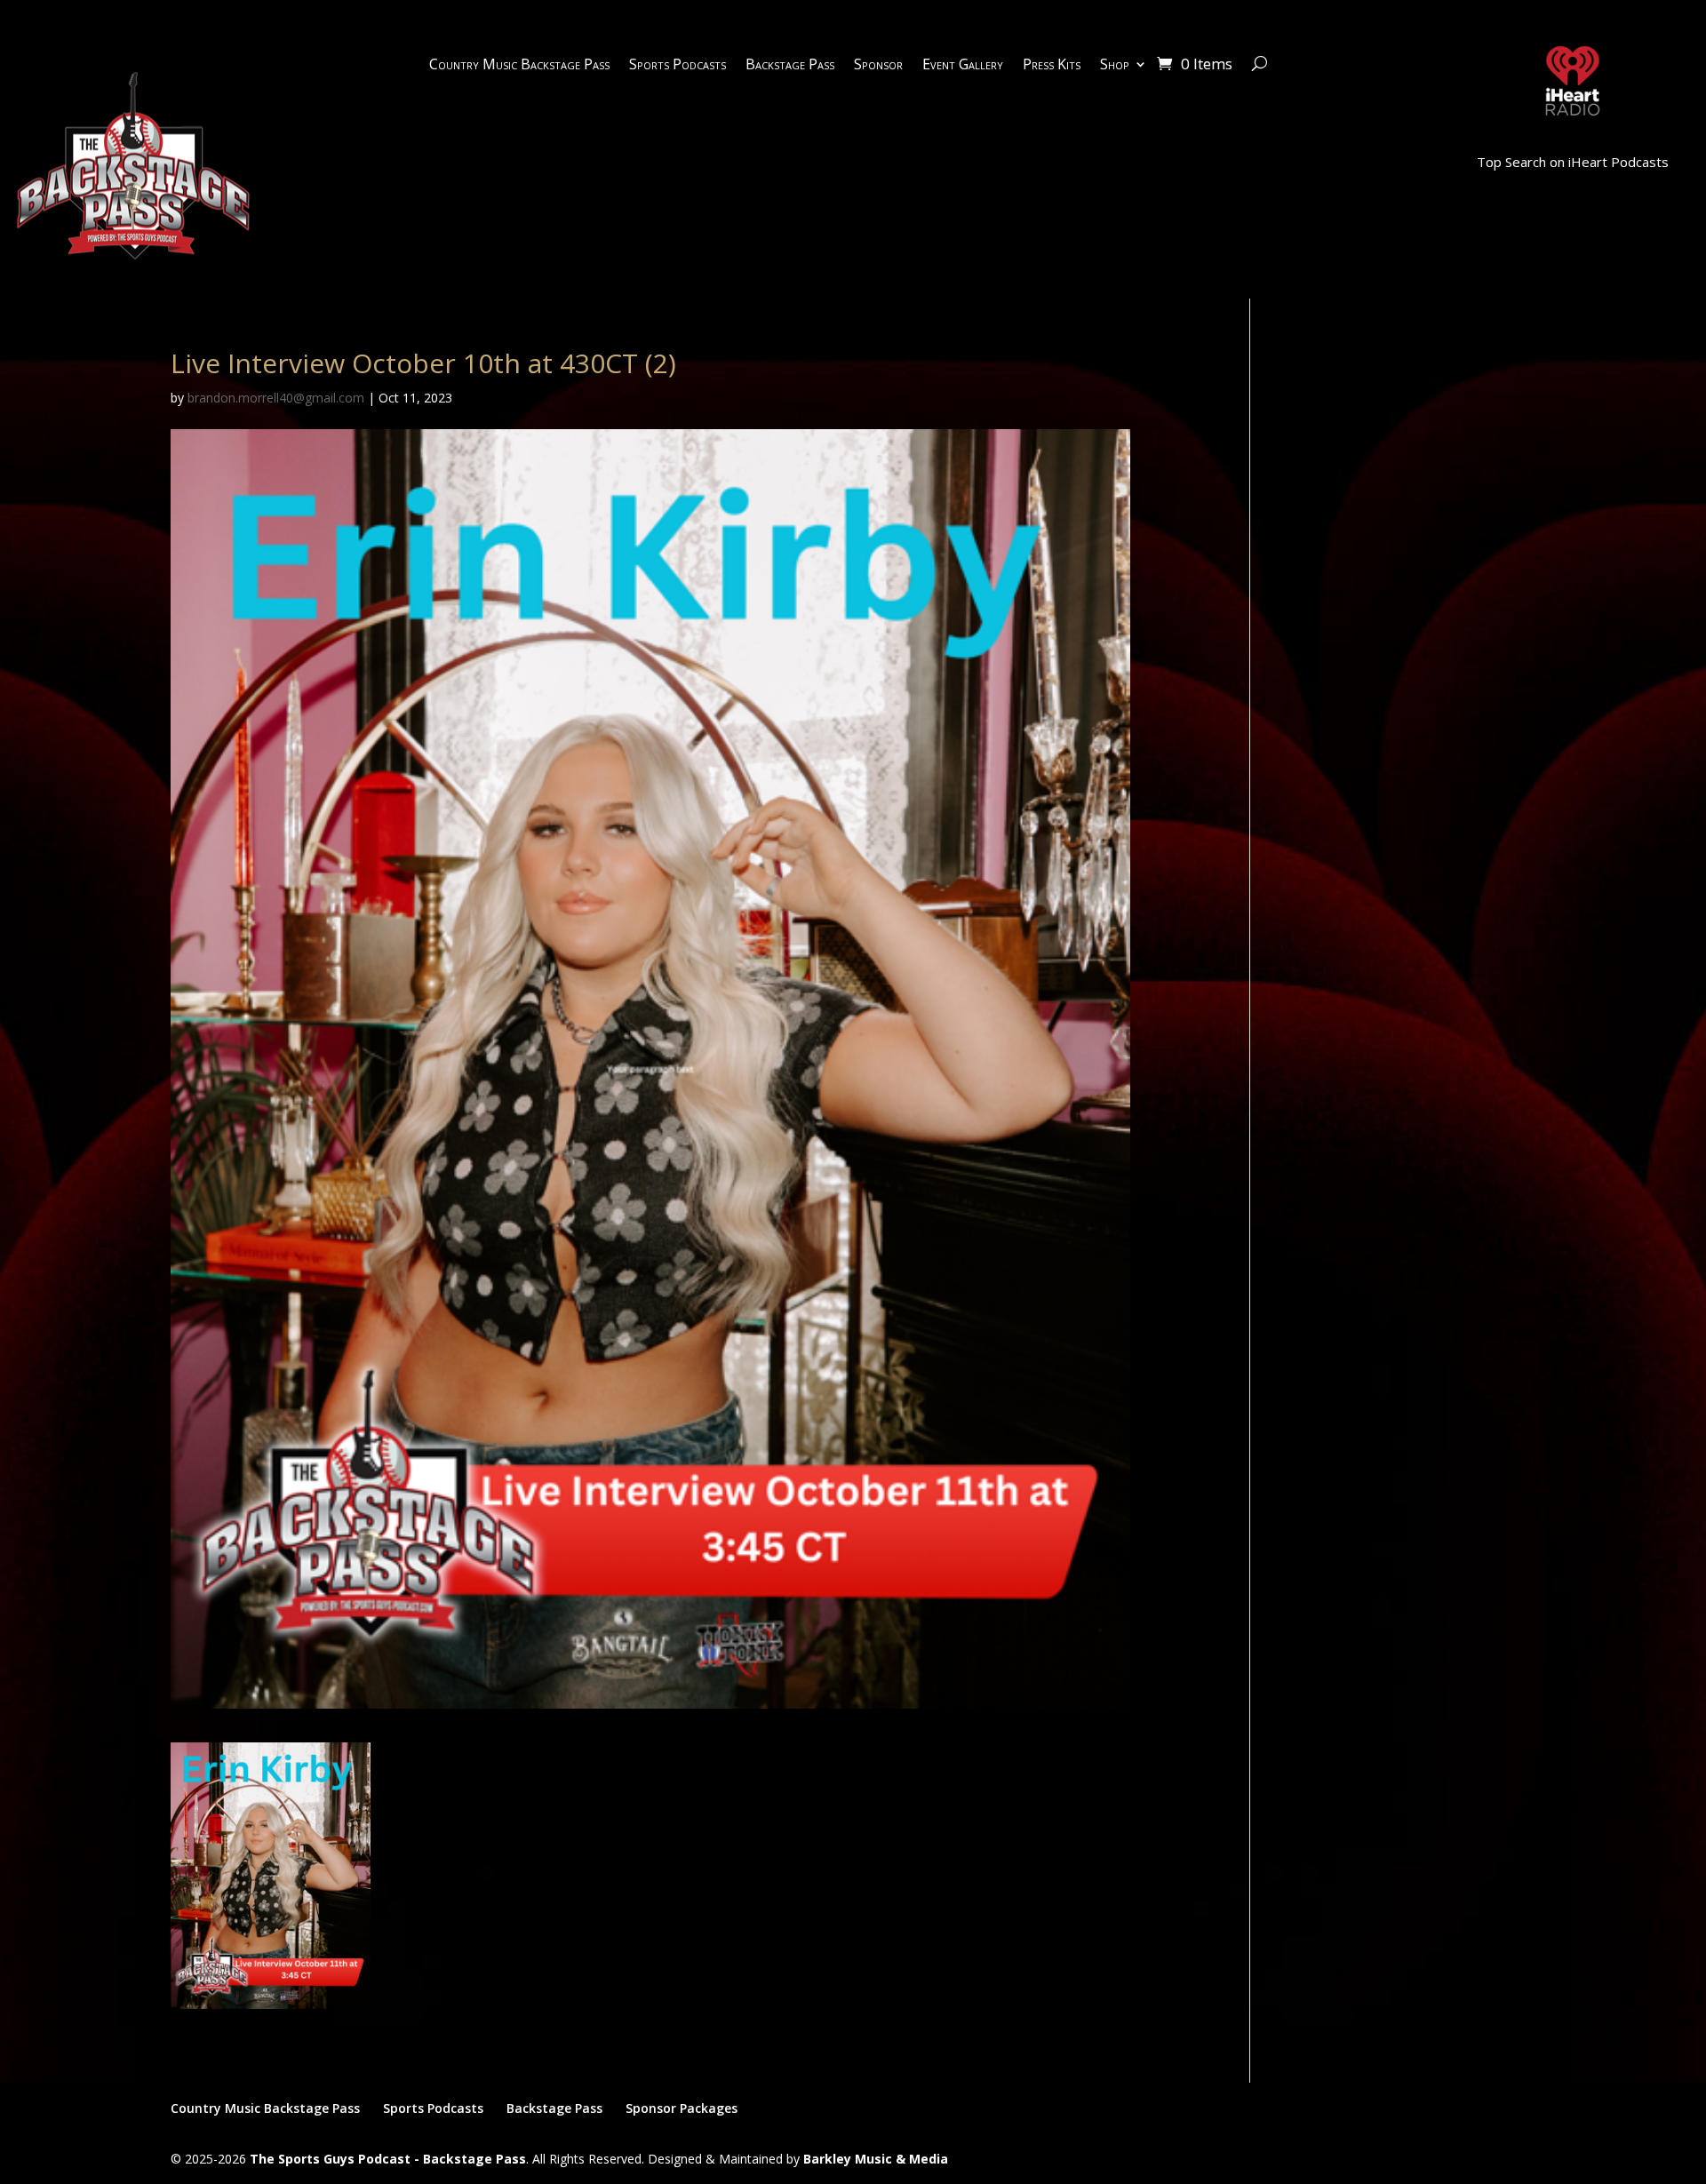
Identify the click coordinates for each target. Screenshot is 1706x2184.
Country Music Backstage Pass (519, 66)
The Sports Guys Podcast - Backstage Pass (388, 2159)
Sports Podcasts (678, 66)
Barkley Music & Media (876, 2159)
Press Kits (1052, 66)
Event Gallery (963, 66)
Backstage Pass (790, 66)
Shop (1115, 66)
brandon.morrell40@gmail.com (276, 398)
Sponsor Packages (682, 2108)
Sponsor (878, 66)
